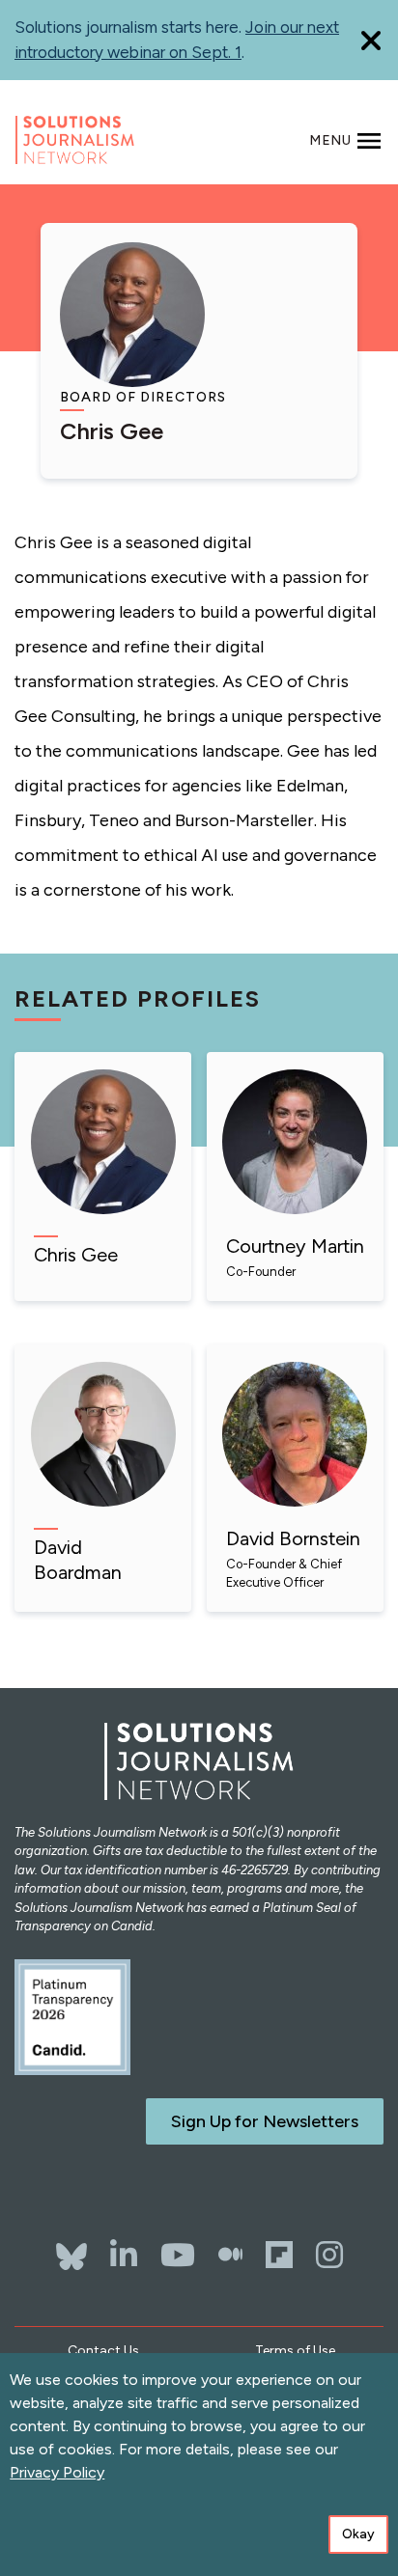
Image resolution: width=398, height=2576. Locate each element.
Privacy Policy (57, 2472)
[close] (371, 40)
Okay (358, 2534)
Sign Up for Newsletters (265, 2121)
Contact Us (103, 2351)
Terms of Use (295, 2351)
